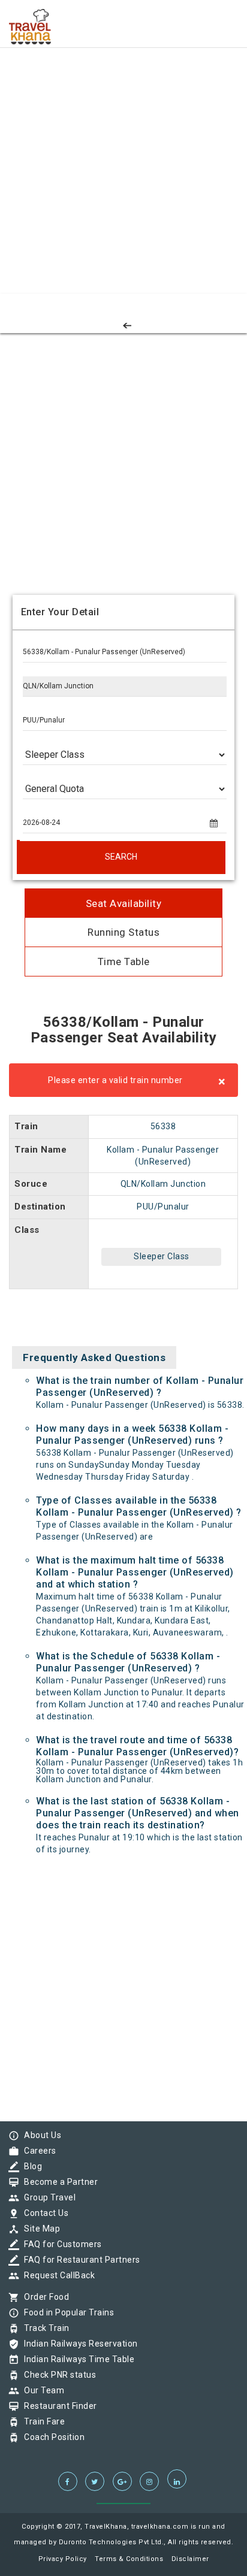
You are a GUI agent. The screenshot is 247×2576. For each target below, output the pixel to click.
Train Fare (41, 2421)
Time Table (124, 962)
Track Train (44, 2328)
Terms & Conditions (129, 2559)
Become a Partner (58, 2182)
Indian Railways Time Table (76, 2359)
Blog (30, 2166)
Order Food (43, 2297)
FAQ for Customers (60, 2244)
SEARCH (121, 857)
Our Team (41, 2390)
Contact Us (43, 2213)
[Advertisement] (123, 123)
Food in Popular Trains (66, 2312)
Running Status (123, 932)
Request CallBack (56, 2275)
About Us (40, 2135)
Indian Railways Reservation (78, 2344)
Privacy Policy (63, 2559)
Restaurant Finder (58, 2406)
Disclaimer (190, 2559)
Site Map (39, 2229)
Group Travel (47, 2197)
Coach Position (51, 2437)
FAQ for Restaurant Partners (79, 2260)
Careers (37, 2151)
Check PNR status (57, 2375)
